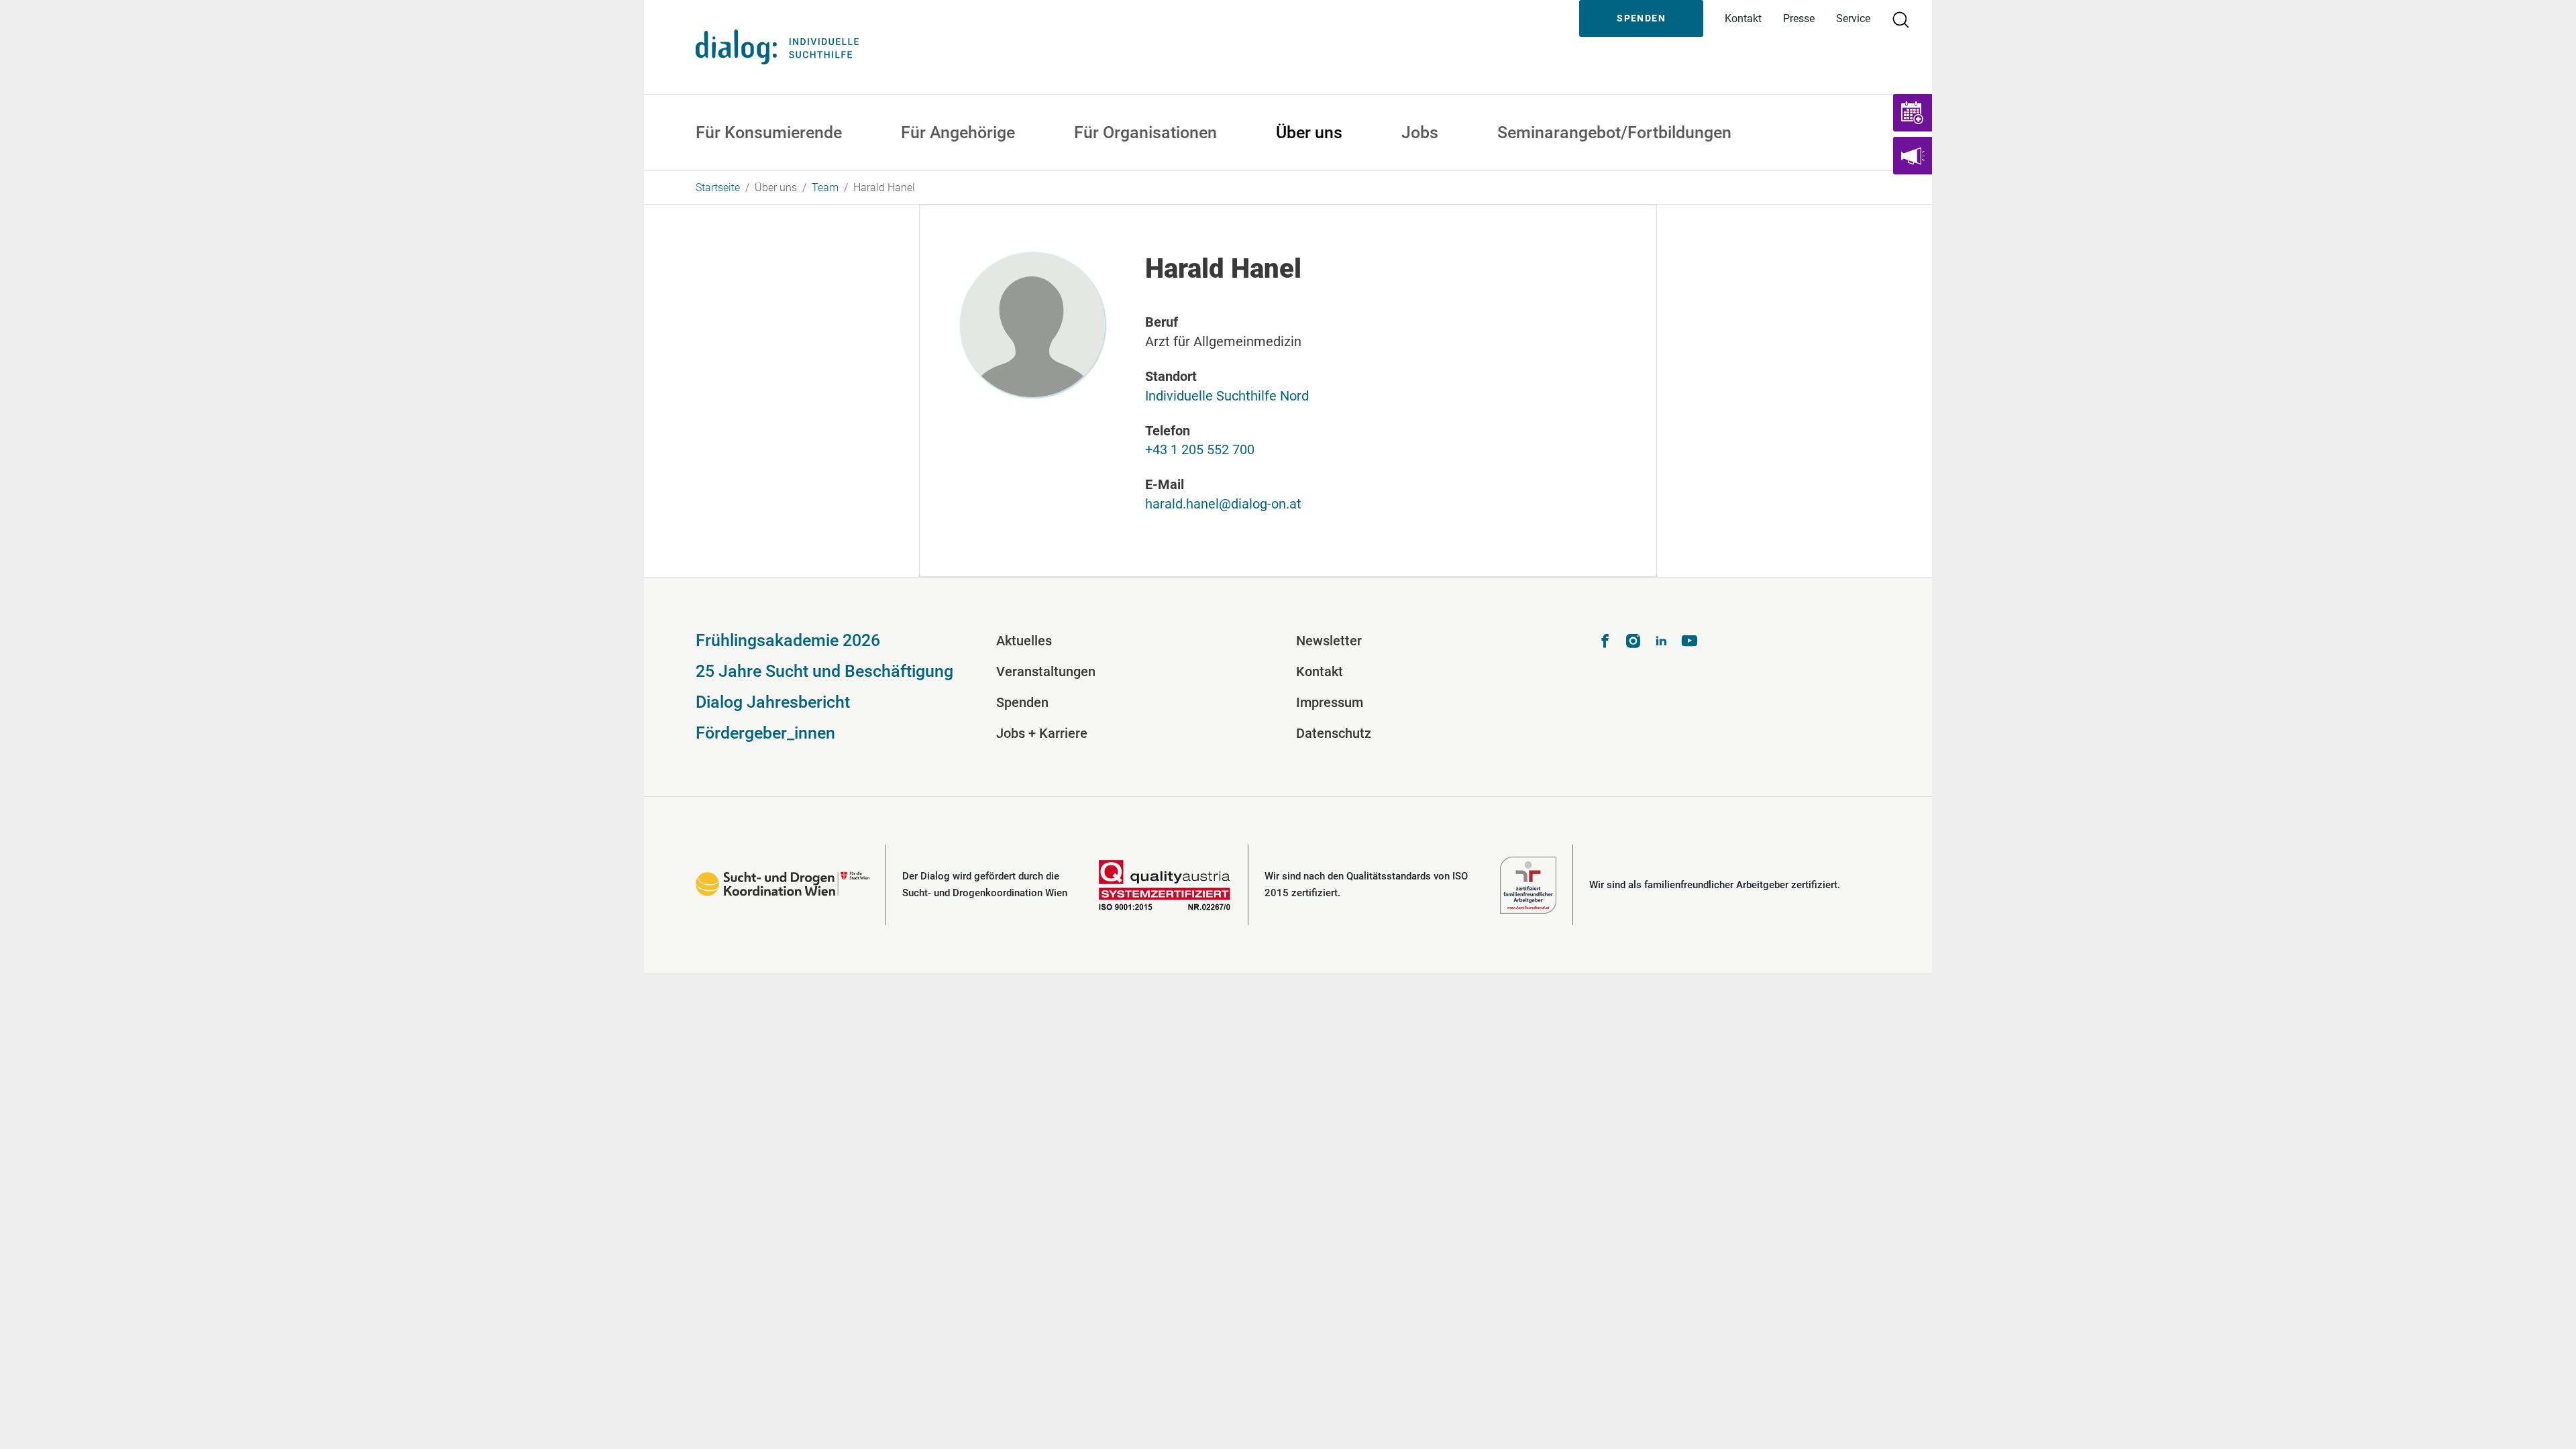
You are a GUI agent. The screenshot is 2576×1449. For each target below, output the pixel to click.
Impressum (1330, 702)
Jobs (1420, 132)
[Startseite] (777, 47)
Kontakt (1743, 18)
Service (1853, 18)
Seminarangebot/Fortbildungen (1614, 132)
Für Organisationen (1145, 132)
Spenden (1641, 18)
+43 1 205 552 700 (1200, 449)
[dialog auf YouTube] (1689, 643)
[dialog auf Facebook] (1605, 643)
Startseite (718, 187)
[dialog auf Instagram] (1633, 643)
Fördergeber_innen (765, 733)
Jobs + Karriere (1042, 733)
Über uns (1309, 132)
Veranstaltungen (1046, 672)
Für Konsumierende (769, 132)
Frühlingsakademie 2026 (788, 640)
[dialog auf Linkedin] (1661, 643)
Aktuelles (1024, 641)
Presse (1799, 18)
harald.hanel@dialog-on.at (1223, 504)
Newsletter (1329, 641)
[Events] (1913, 113)
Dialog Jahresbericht (773, 702)
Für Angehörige (958, 132)
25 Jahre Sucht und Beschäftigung (824, 671)
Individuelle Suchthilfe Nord (1227, 396)
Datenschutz (1334, 733)
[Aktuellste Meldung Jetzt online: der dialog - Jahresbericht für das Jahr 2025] (1913, 156)
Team (825, 187)
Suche (1907, 18)
